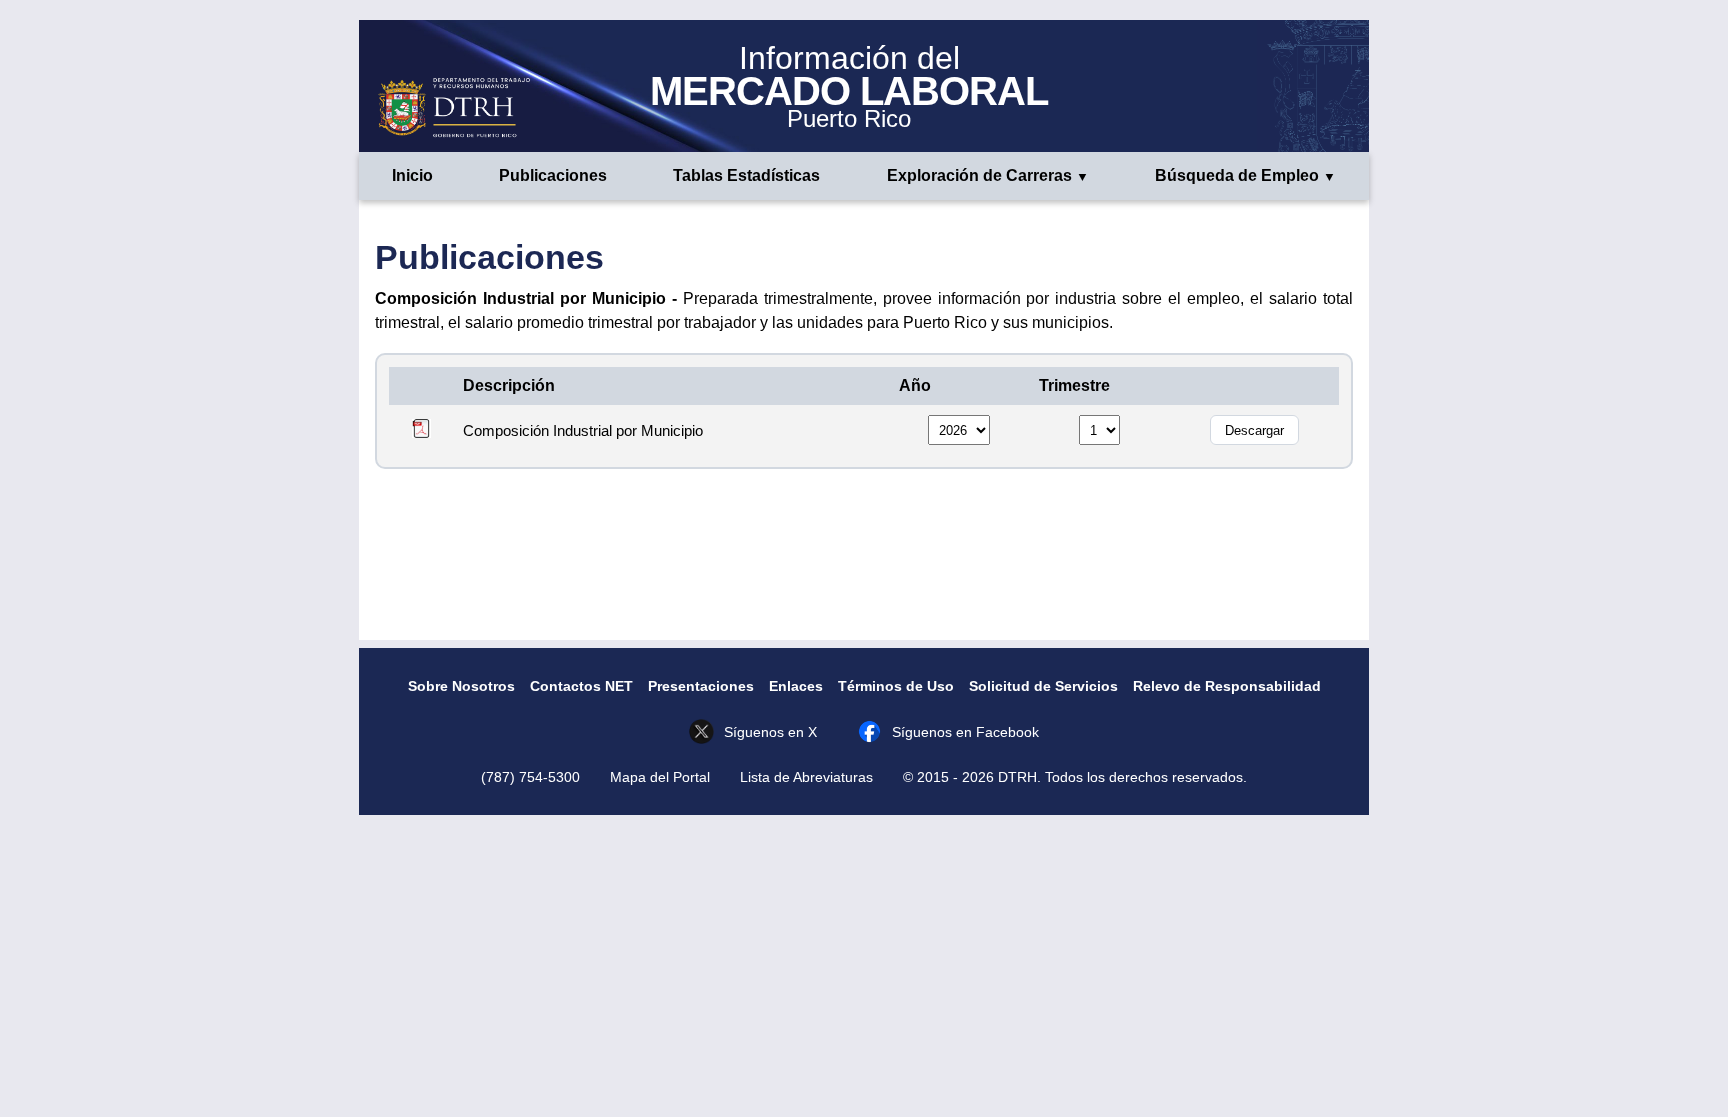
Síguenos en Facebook (965, 732)
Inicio (412, 175)
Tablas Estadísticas (746, 175)
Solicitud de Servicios (1043, 686)
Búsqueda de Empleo (1237, 175)
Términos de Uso (896, 686)
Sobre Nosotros (461, 686)
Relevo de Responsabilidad (1227, 686)
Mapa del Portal (660, 777)
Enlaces (796, 686)
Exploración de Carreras (979, 175)
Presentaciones (701, 686)
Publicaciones (553, 175)
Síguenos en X (770, 732)
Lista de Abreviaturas (806, 777)
